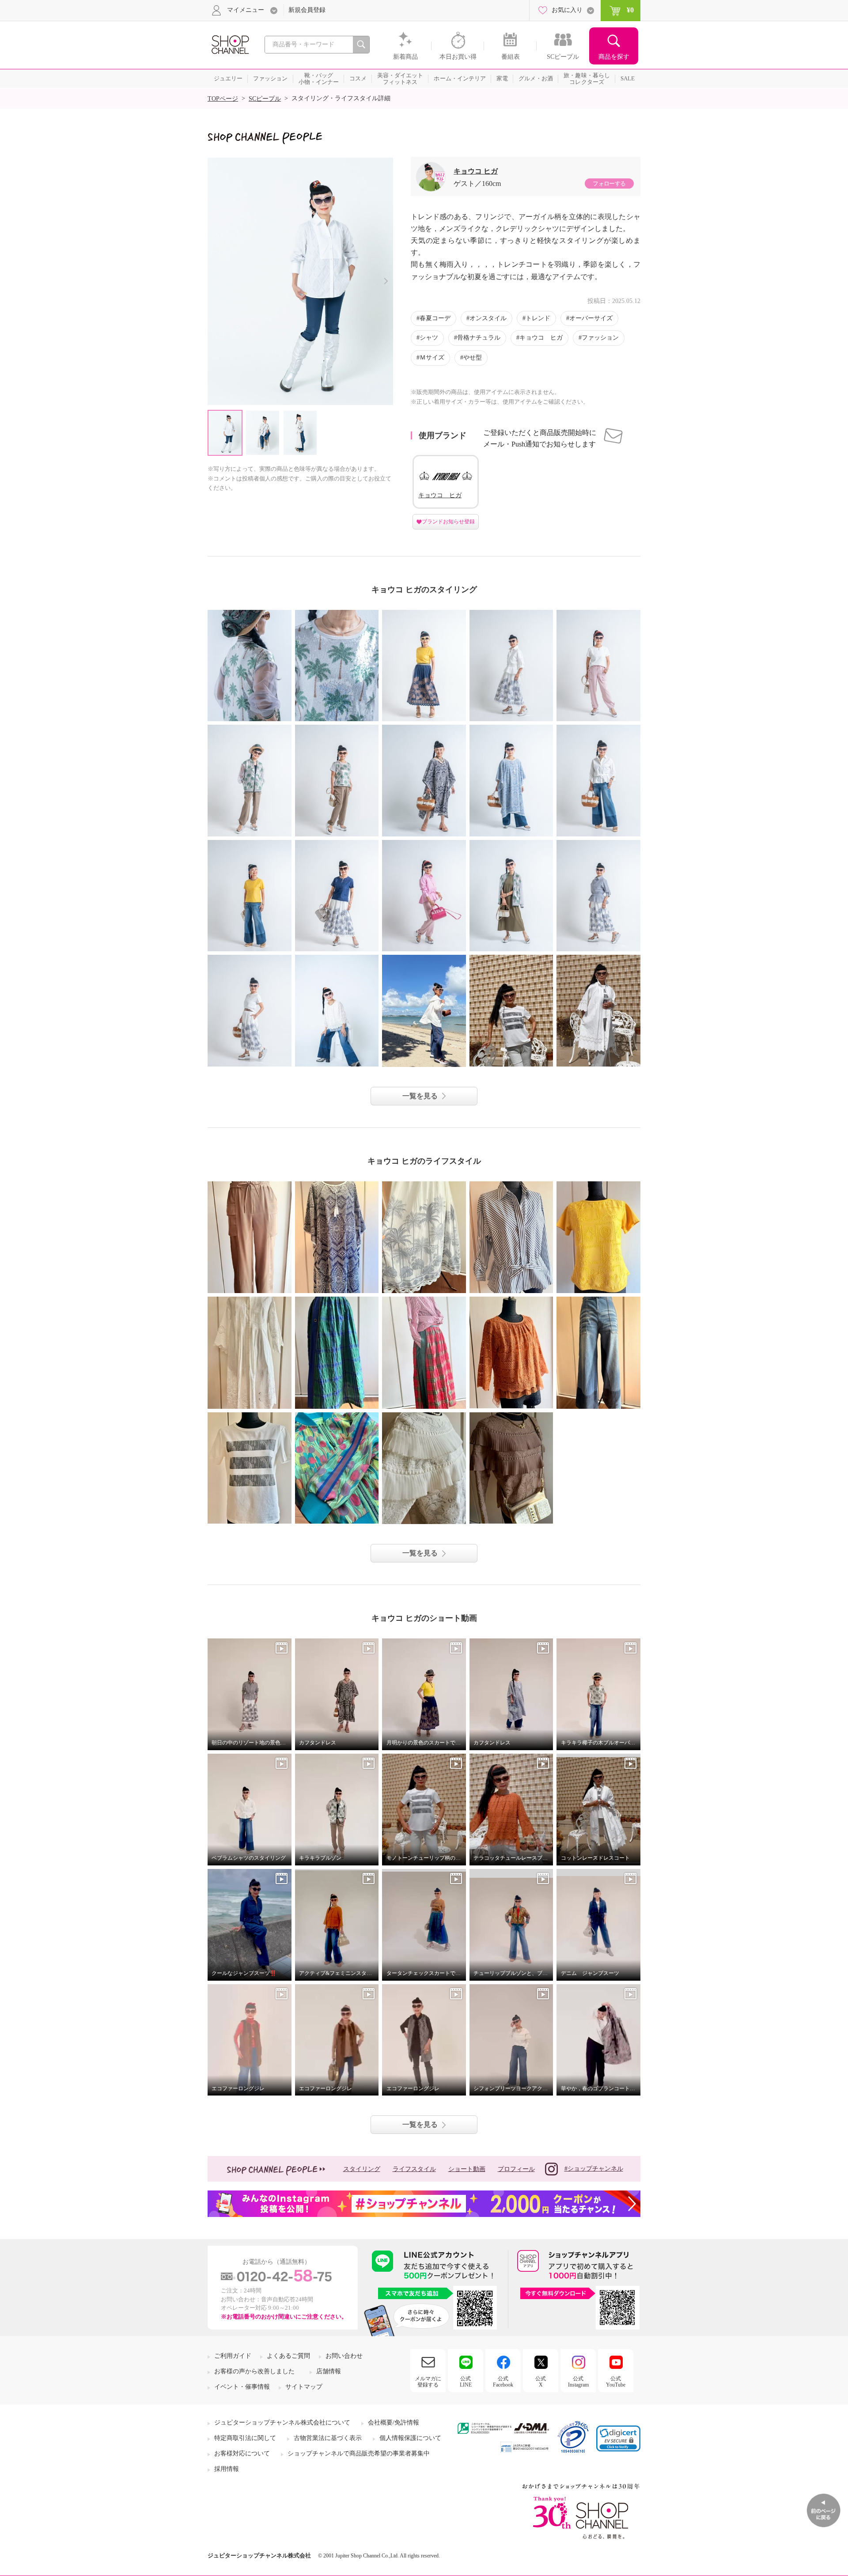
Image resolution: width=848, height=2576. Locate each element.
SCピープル (265, 99)
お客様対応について (242, 2453)
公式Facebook (503, 2382)
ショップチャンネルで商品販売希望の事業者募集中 (359, 2453)
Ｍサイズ (432, 357)
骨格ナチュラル (479, 338)
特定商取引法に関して (245, 2438)
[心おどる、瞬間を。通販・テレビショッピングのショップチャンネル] (230, 44)
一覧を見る (420, 1096)
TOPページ (223, 99)
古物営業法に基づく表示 (328, 2438)
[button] (618, 2438)
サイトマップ (304, 2387)
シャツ (429, 338)
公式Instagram (578, 2382)
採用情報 (227, 2469)
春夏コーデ (435, 318)
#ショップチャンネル (594, 2169)
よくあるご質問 (288, 2356)
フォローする (609, 183)
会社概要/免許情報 (394, 2423)
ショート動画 (467, 2169)
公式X (541, 2382)
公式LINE (466, 2382)
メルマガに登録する (428, 2382)
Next (386, 281)
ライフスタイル (414, 2169)
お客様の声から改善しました (254, 2371)
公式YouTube (616, 2382)
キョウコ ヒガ (476, 171)
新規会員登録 (307, 10)
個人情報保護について (410, 2438)
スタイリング (362, 2169)
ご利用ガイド (233, 2356)
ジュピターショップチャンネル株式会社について (282, 2423)
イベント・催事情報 (242, 2387)
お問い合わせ (344, 2356)
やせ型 (473, 357)
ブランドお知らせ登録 (448, 522)
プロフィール (516, 2169)
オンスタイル (488, 318)
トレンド (538, 318)
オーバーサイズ (591, 318)
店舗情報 (329, 2371)
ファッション (600, 338)
